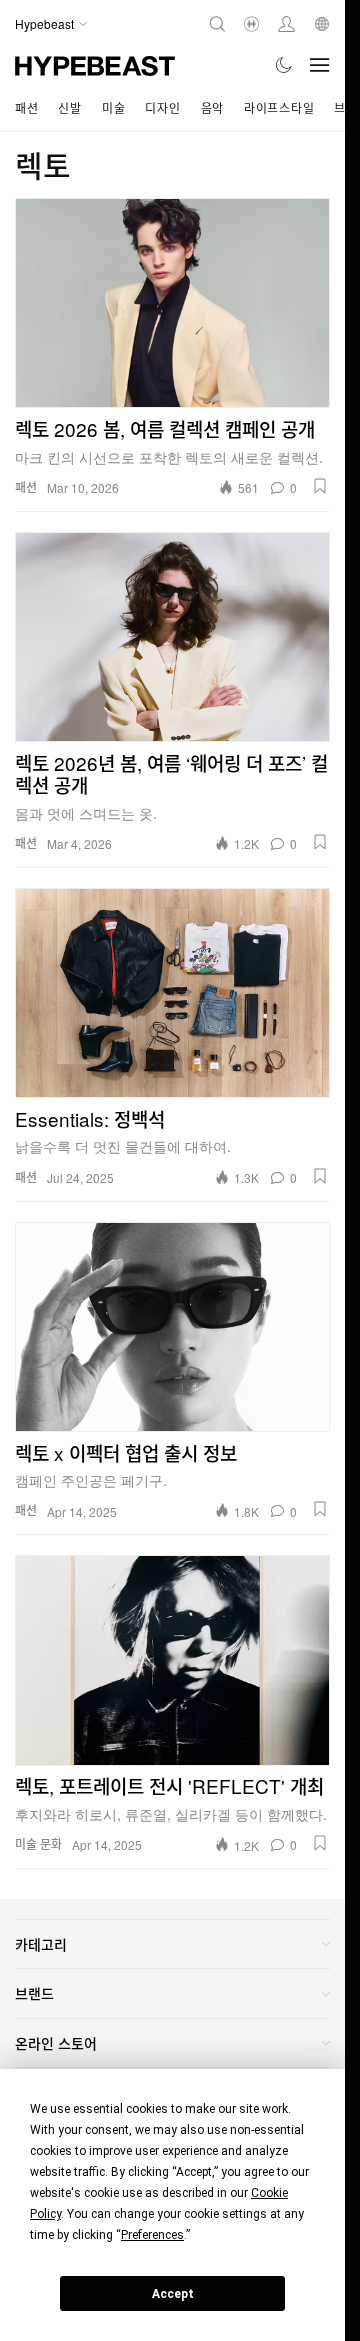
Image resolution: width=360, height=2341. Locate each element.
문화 (51, 1843)
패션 (26, 107)
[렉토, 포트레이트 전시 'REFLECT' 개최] (172, 1660)
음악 (212, 107)
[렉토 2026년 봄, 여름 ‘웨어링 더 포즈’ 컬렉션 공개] (172, 637)
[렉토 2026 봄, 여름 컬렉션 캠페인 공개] (172, 303)
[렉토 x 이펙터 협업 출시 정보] (172, 1327)
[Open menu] (320, 65)
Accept (173, 2294)
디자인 (162, 107)
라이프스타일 (279, 107)
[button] (320, 486)
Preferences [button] (152, 2235)
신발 (69, 107)
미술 (113, 107)
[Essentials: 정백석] (172, 993)
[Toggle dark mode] (284, 65)
